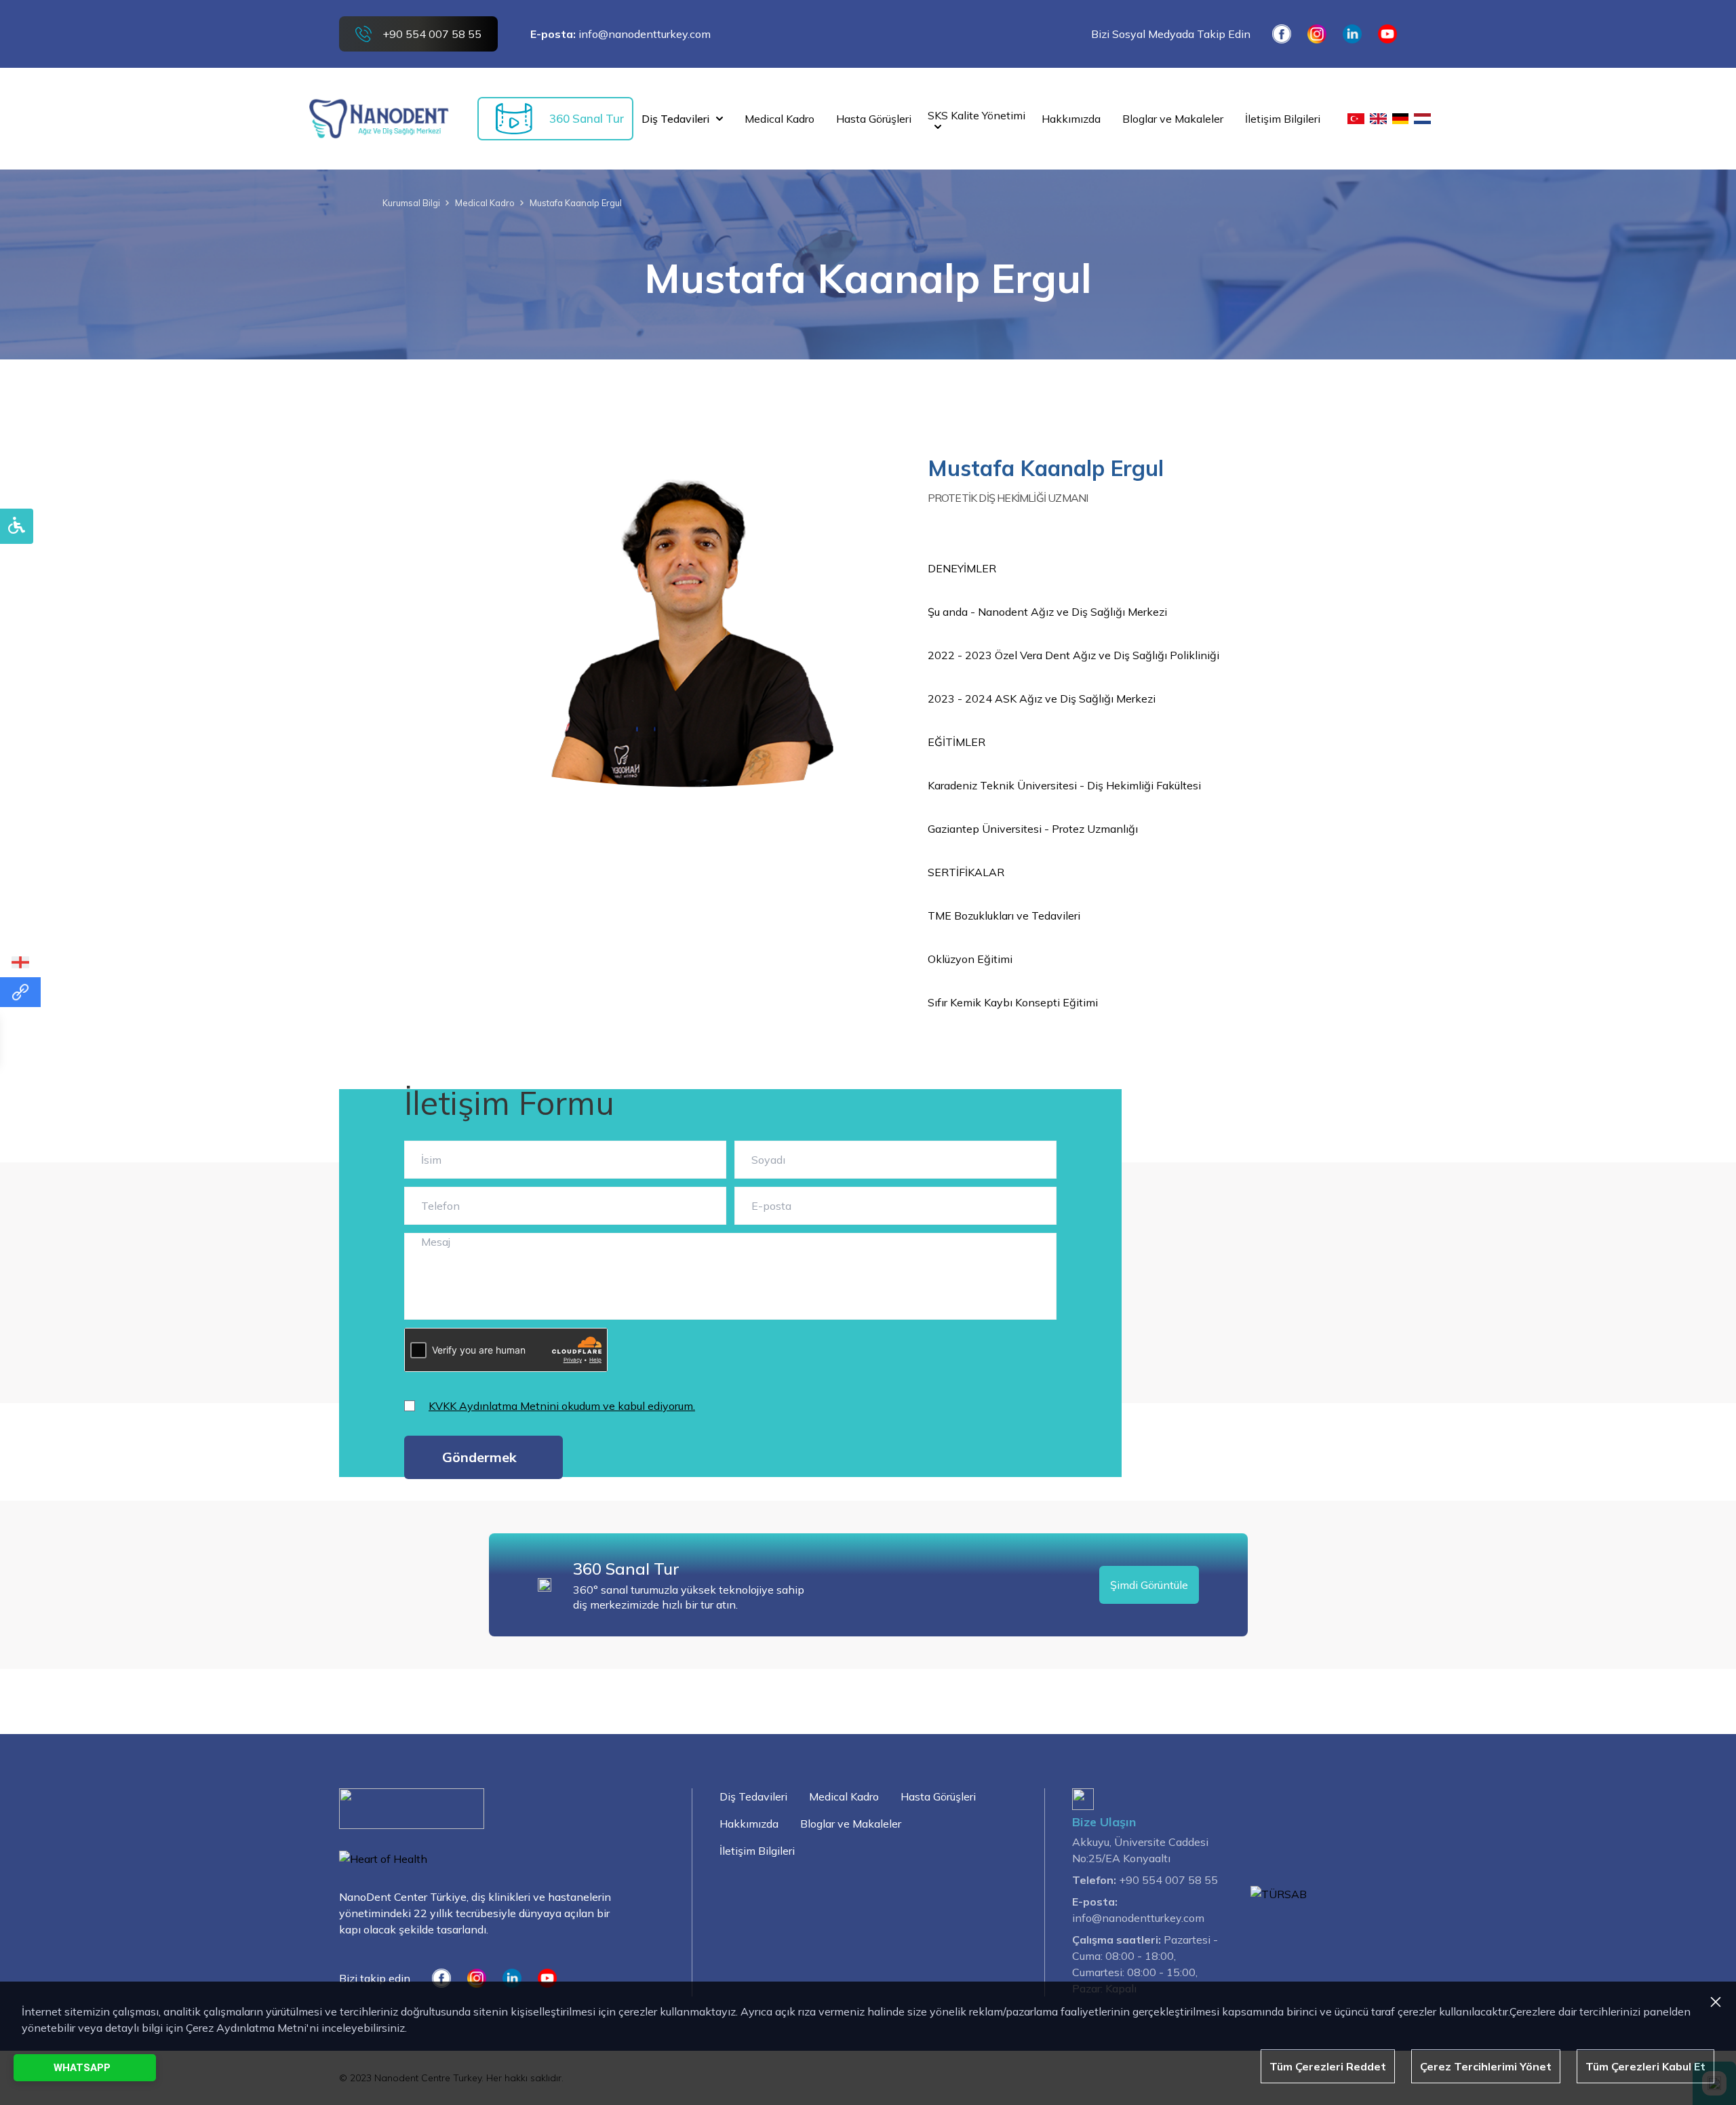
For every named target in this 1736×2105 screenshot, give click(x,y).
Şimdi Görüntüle (1149, 1585)
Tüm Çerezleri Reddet (1328, 2066)
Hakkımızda (749, 1824)
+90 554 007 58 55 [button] (432, 34)
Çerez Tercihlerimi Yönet (1486, 2066)
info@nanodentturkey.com (645, 34)
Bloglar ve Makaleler (851, 1824)
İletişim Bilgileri (757, 1851)
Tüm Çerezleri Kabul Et (1645, 2066)
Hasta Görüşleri (938, 1796)
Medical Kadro (485, 203)
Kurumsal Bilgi (411, 203)
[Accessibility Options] (17, 526)
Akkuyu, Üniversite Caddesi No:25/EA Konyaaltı (1140, 1850)
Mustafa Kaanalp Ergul (576, 203)
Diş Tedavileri (675, 119)
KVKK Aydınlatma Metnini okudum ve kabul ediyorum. (562, 1406)
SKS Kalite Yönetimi (976, 115)
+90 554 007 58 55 (1168, 1880)
